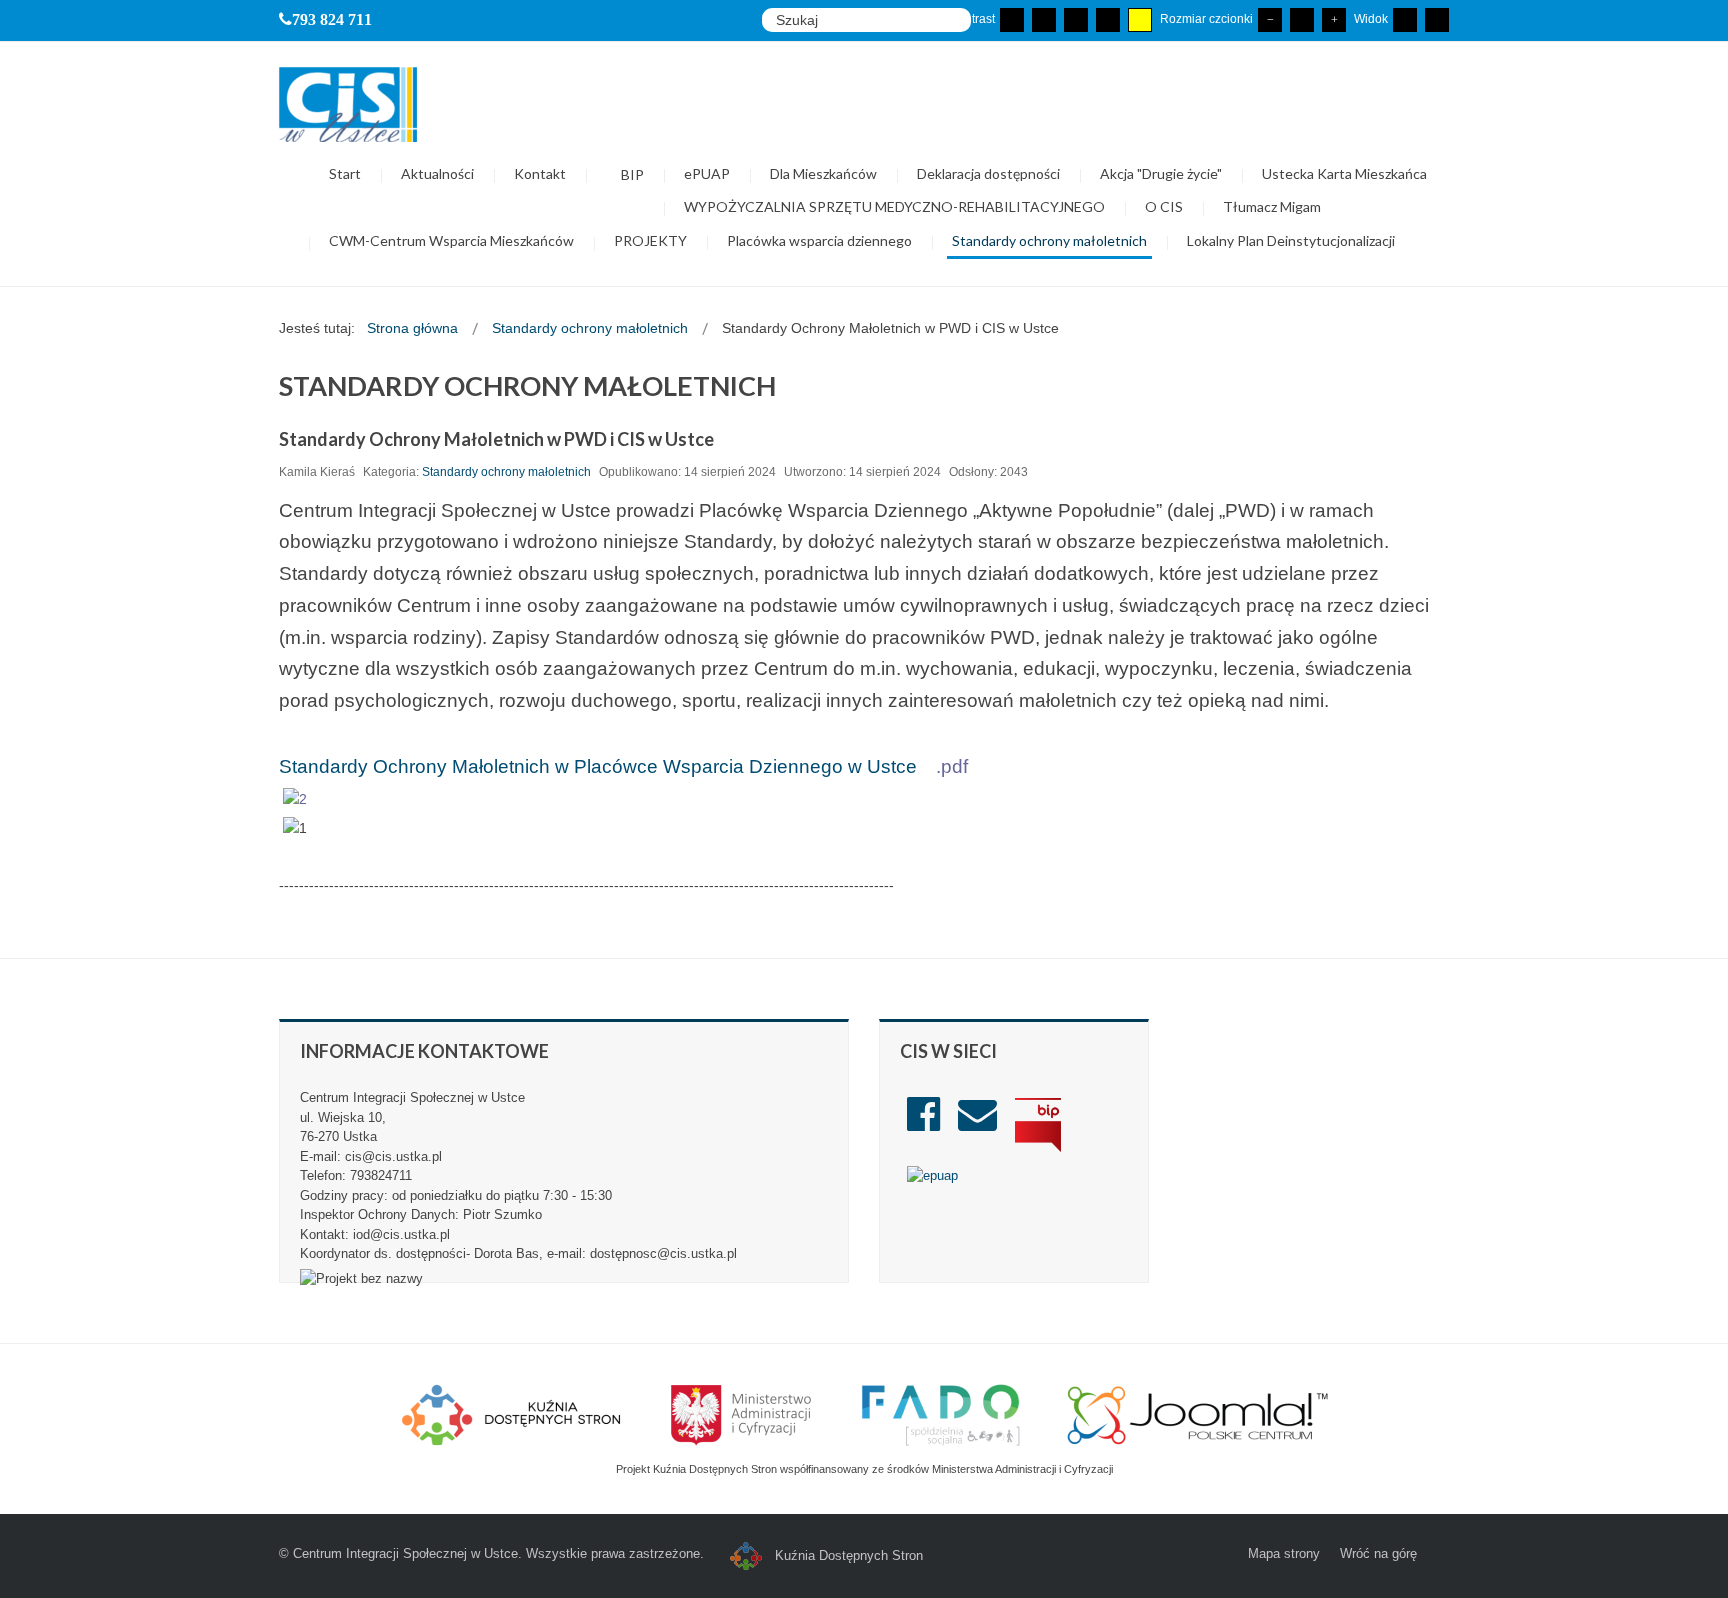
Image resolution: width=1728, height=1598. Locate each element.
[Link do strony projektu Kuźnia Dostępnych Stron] (512, 1413)
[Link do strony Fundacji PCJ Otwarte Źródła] (1198, 1413)
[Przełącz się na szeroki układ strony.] (1437, 20)
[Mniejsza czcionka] (1270, 20)
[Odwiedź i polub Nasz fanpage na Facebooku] (923, 1123)
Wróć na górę (1378, 1553)
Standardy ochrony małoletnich (506, 472)
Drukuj (1442, 467)
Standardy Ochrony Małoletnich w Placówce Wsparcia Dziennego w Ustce (598, 766)
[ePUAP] (932, 1175)
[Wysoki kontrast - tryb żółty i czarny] (1140, 20)
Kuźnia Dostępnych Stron (847, 1555)
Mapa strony (1284, 1553)
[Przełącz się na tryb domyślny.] (1012, 20)
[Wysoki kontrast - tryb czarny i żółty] (1108, 20)
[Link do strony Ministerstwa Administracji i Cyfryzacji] (743, 1413)
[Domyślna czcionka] (1302, 20)
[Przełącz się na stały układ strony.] (1405, 20)
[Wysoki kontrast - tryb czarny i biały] (1076, 20)
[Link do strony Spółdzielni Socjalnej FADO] (940, 1413)
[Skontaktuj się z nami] (977, 1123)
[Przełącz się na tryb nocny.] (1044, 20)
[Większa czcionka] (1334, 20)
